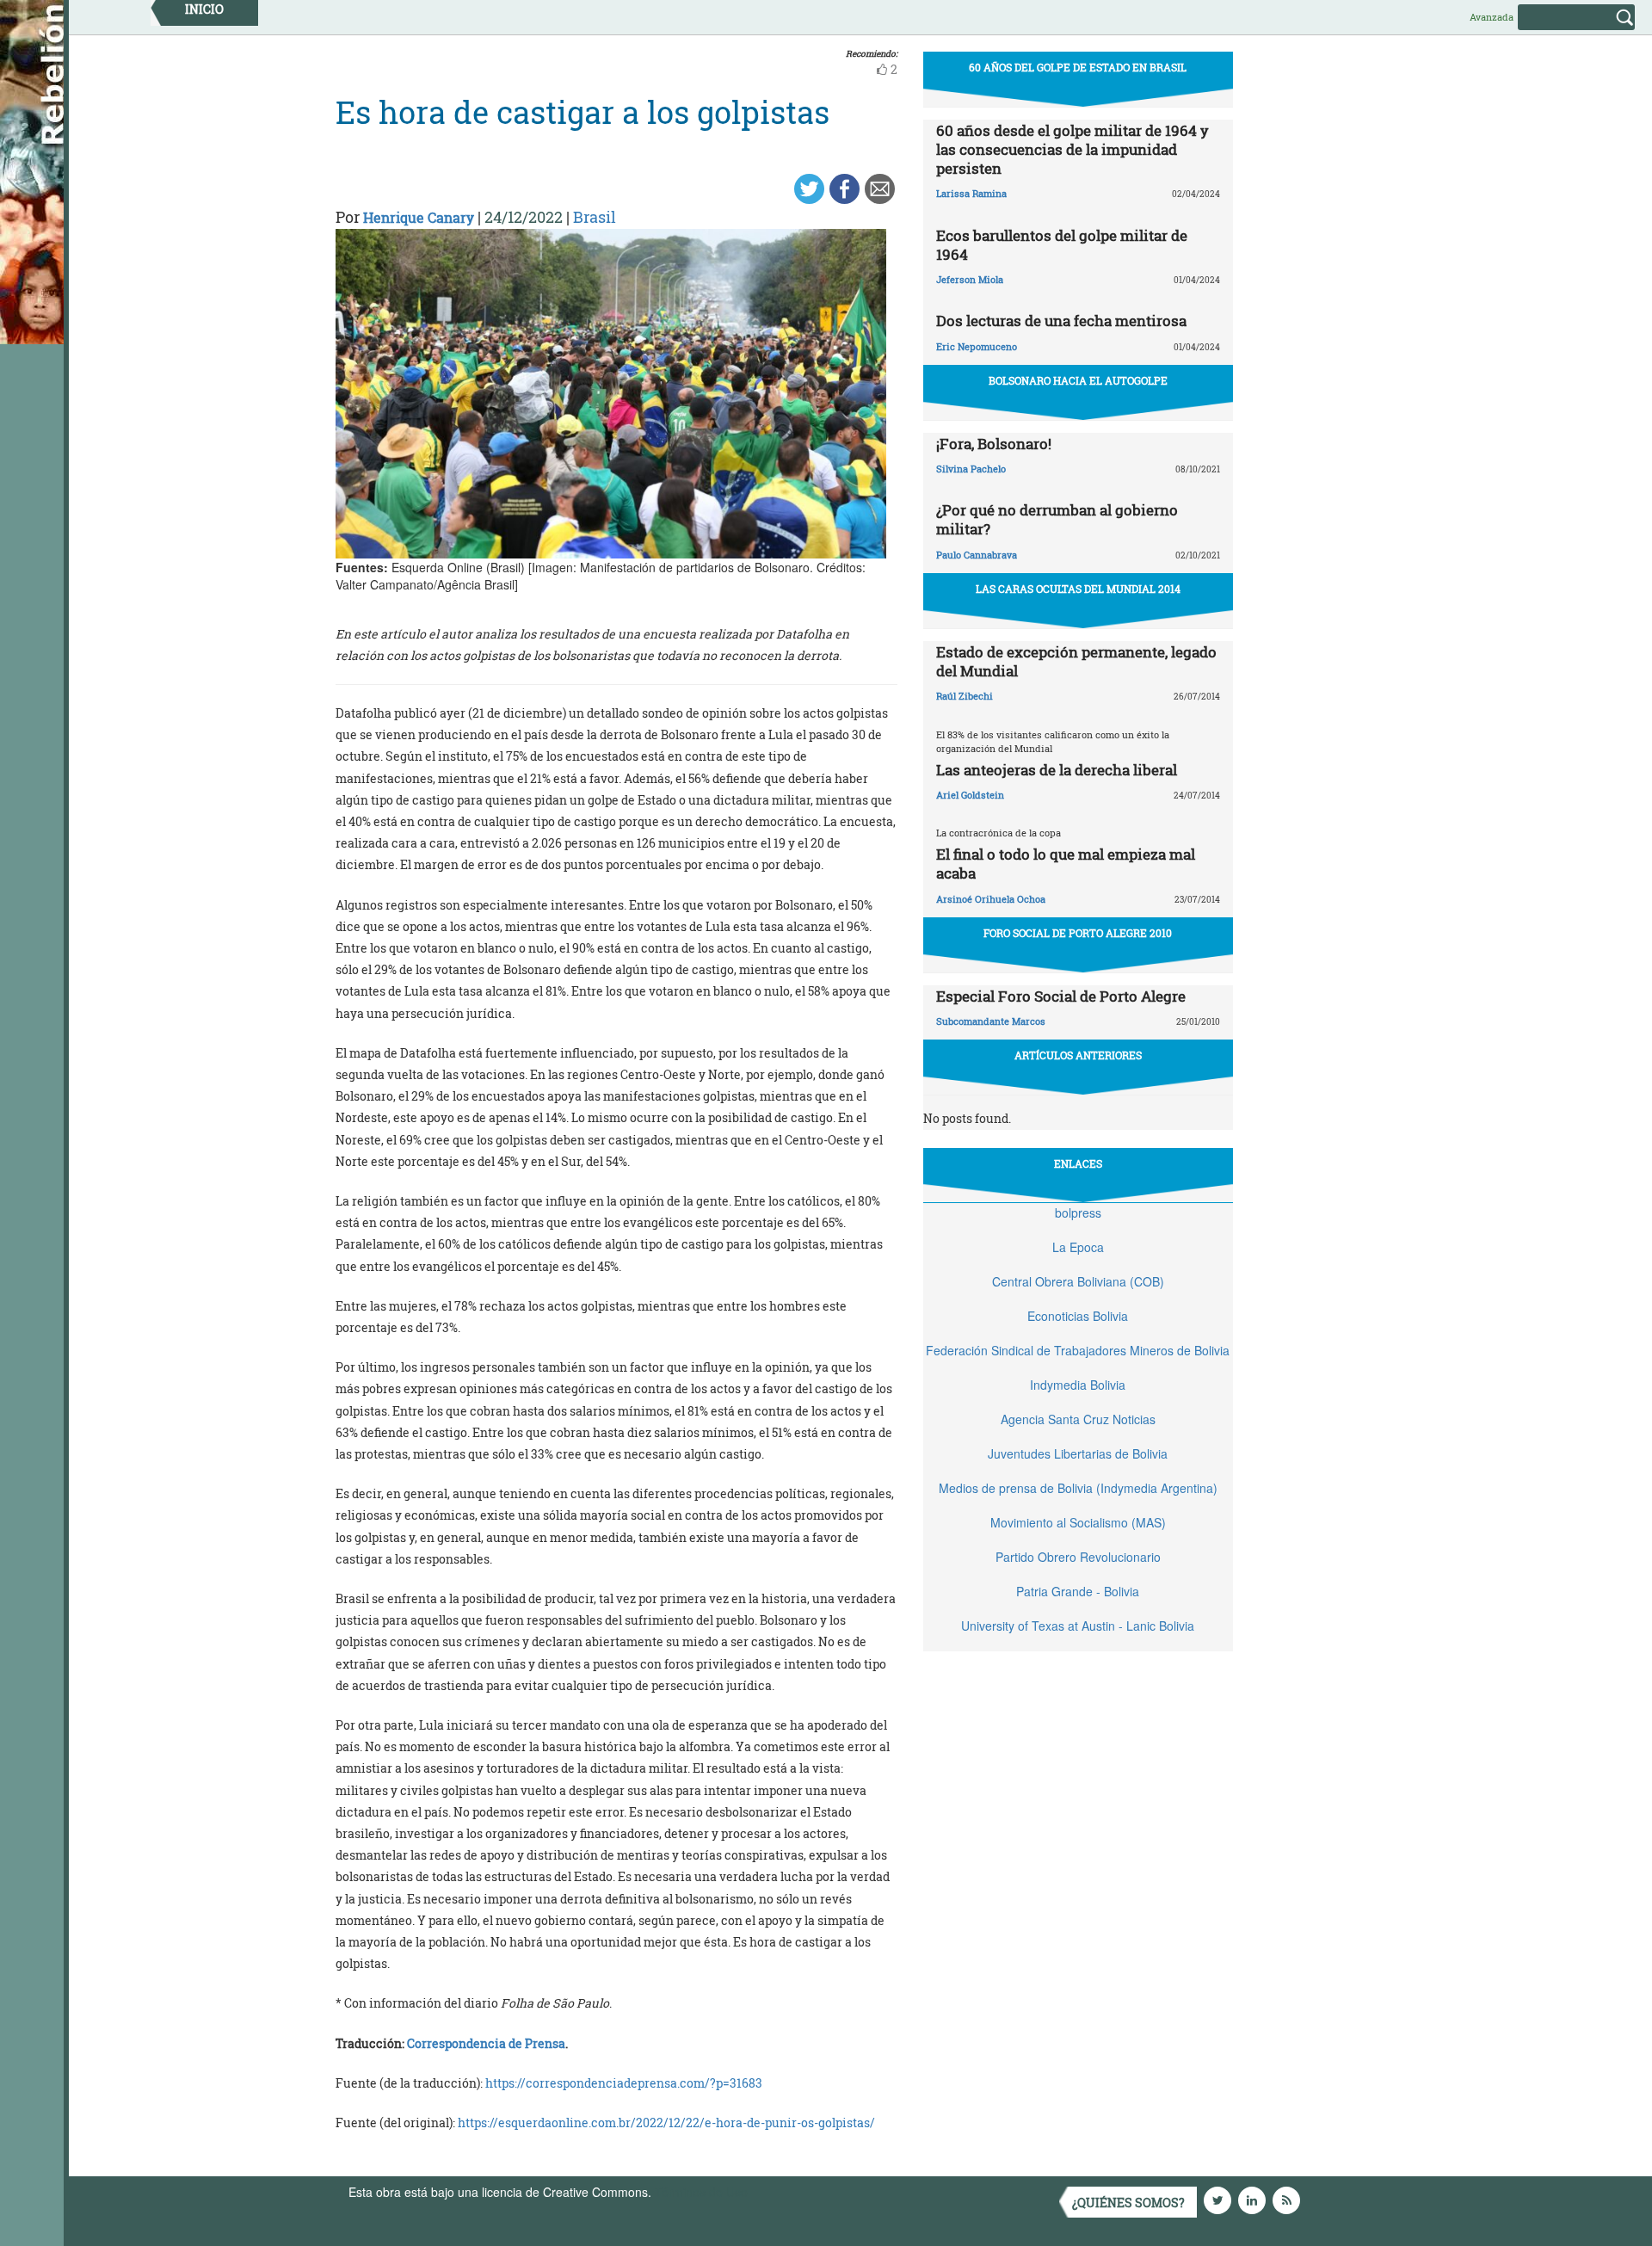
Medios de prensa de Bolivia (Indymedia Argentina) (1078, 1488)
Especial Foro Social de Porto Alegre (1061, 996)
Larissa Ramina (971, 193)
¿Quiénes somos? (1128, 2203)
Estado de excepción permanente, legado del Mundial (1076, 661)
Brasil (595, 217)
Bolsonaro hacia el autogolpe (1078, 380)
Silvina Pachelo (971, 469)
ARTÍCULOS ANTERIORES (1078, 1055)
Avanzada (1492, 17)
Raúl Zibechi (965, 696)
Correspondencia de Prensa (486, 2043)
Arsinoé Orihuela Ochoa (991, 899)
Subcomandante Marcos (991, 1021)
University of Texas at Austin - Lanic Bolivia (1078, 1626)
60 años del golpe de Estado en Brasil (1078, 67)
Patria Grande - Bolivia (1078, 1591)
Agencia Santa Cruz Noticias (1078, 1419)
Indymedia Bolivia (1078, 1385)
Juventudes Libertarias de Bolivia (1078, 1453)
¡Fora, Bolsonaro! (994, 444)
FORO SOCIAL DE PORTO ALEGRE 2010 (1078, 933)
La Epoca (1078, 1247)
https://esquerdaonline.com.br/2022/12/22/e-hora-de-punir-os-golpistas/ (666, 2123)
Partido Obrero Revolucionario (1078, 1557)
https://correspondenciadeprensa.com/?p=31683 (624, 2083)
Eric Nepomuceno (977, 346)
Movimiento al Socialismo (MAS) (1078, 1522)
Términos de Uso (701, 2192)
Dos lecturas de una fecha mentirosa (1061, 321)
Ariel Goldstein (970, 795)
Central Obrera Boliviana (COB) (1078, 1281)
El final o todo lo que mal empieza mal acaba (1066, 864)
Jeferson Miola (970, 279)
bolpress (1078, 1212)
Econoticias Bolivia (1078, 1316)
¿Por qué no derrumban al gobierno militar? (1057, 519)
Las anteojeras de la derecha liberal (1057, 770)
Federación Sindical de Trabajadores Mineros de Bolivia (1078, 1350)
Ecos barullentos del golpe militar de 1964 (1062, 245)
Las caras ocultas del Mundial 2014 (1078, 589)
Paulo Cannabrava (977, 555)
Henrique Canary (419, 217)
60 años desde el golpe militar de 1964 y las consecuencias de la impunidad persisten (1073, 149)
